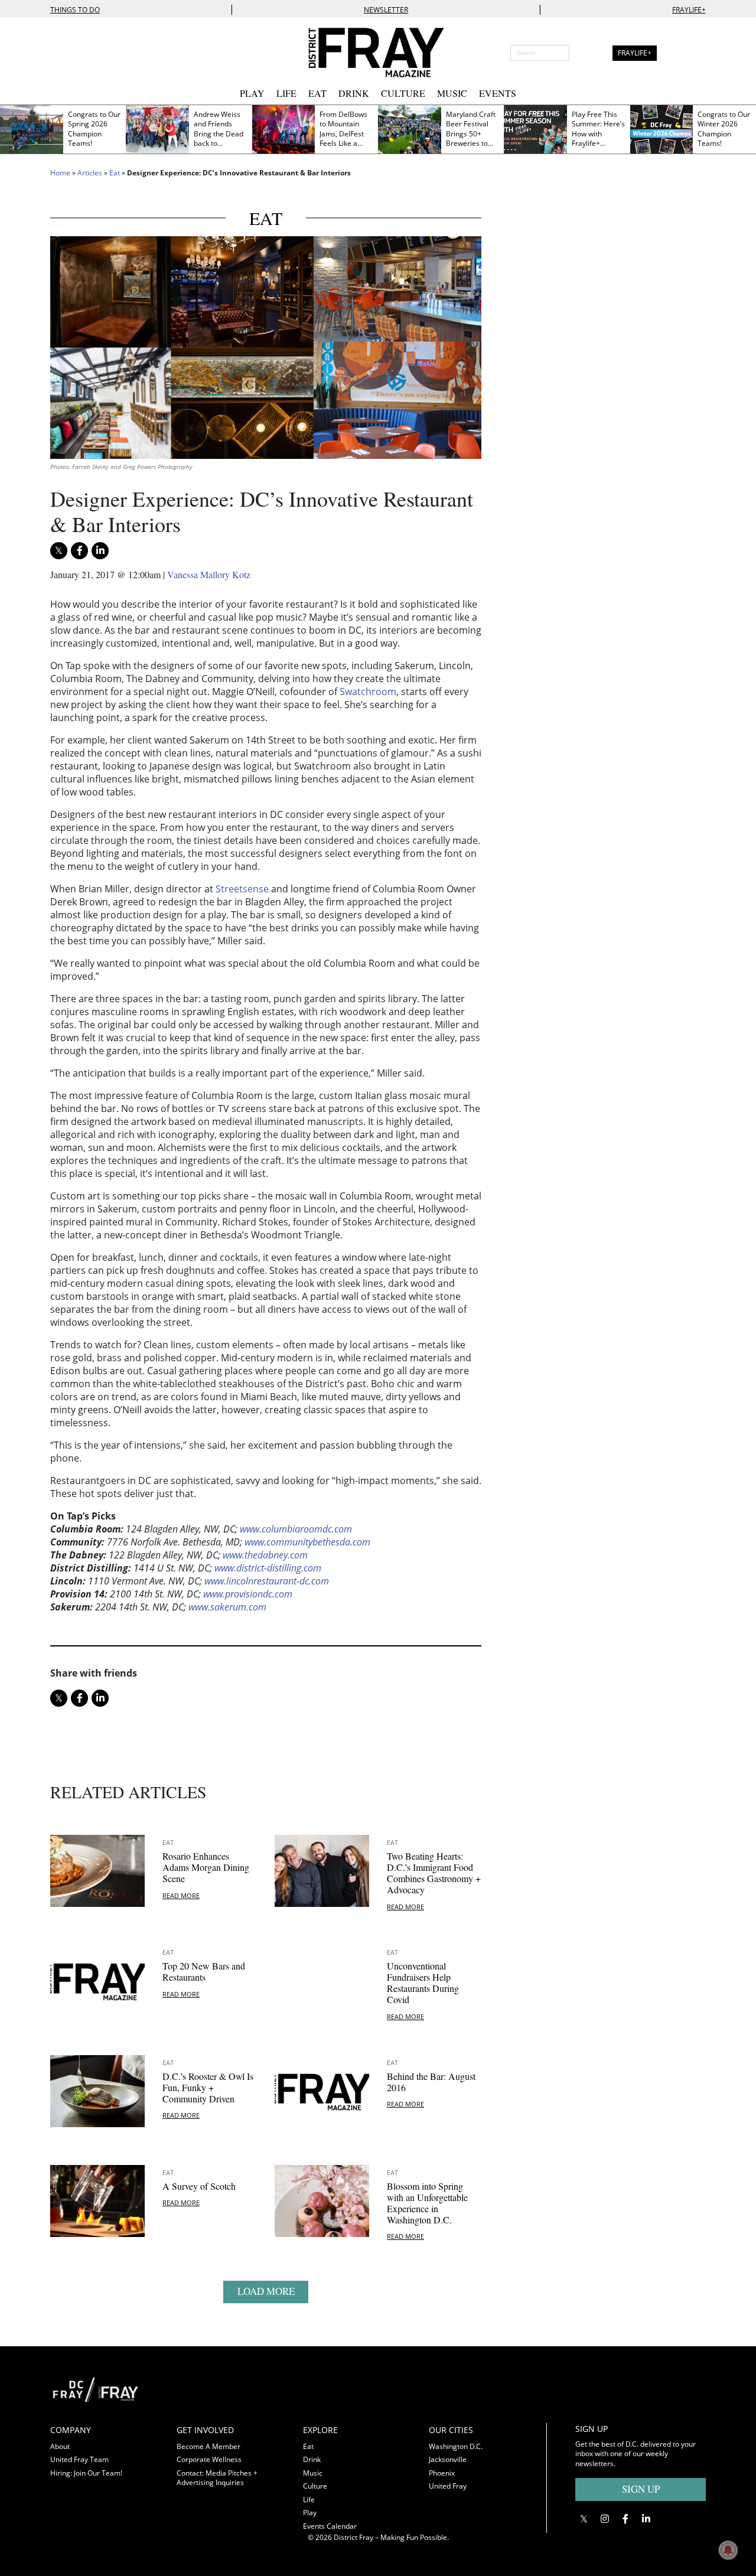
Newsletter (386, 10)
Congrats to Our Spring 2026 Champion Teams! (94, 129)
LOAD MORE (266, 2291)
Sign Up (641, 2489)
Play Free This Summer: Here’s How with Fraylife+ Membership (598, 134)
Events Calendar (330, 2526)
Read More (181, 1895)
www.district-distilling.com (268, 1568)
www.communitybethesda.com (307, 1542)
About (60, 2446)
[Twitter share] (59, 551)
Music (452, 93)
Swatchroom (368, 692)
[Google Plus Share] (605, 2519)
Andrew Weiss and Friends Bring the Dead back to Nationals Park (219, 134)
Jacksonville (448, 2459)
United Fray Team (79, 2459)
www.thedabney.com (265, 1555)
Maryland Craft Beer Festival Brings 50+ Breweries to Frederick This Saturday (471, 139)
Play (252, 93)
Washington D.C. (456, 2446)
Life (286, 93)
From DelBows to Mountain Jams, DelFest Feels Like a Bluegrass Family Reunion (344, 139)
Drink (354, 93)
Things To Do (75, 10)
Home (60, 173)
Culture (403, 93)
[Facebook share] (79, 551)
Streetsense (242, 889)
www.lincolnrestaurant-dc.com (267, 1581)
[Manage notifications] (728, 2550)
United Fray (448, 2486)
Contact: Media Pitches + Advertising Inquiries (217, 2478)
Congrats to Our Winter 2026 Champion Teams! (724, 129)
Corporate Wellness (209, 2459)
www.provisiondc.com (248, 1594)
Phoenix (442, 2473)
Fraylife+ (689, 10)
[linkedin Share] (100, 551)
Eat (317, 93)
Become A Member (208, 2446)
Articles (90, 173)
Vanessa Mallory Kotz (209, 574)
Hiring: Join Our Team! (86, 2473)
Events (498, 93)
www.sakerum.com (227, 1607)
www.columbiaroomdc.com (296, 1529)
